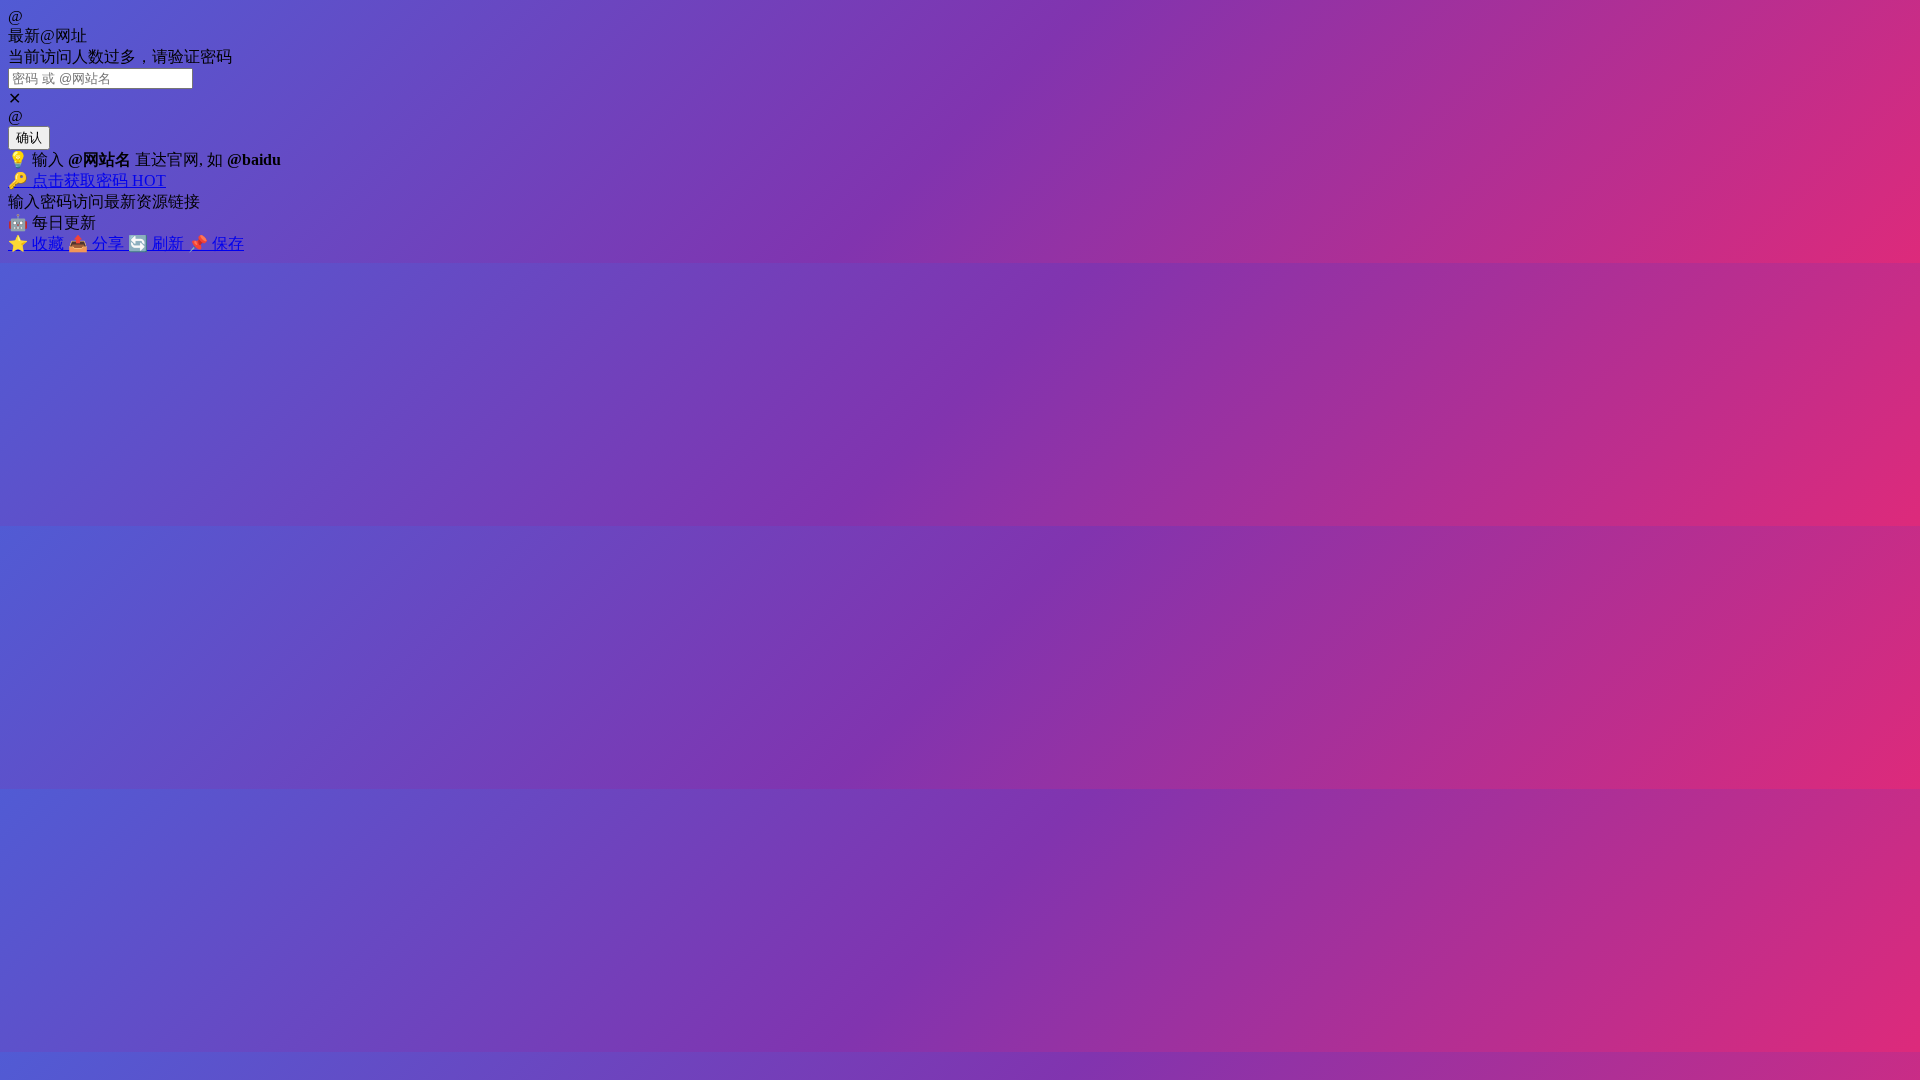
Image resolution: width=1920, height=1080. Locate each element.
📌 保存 (216, 243)
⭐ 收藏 (38, 243)
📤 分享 (98, 243)
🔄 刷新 (158, 243)
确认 (29, 137)
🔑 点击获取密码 (87, 180)
